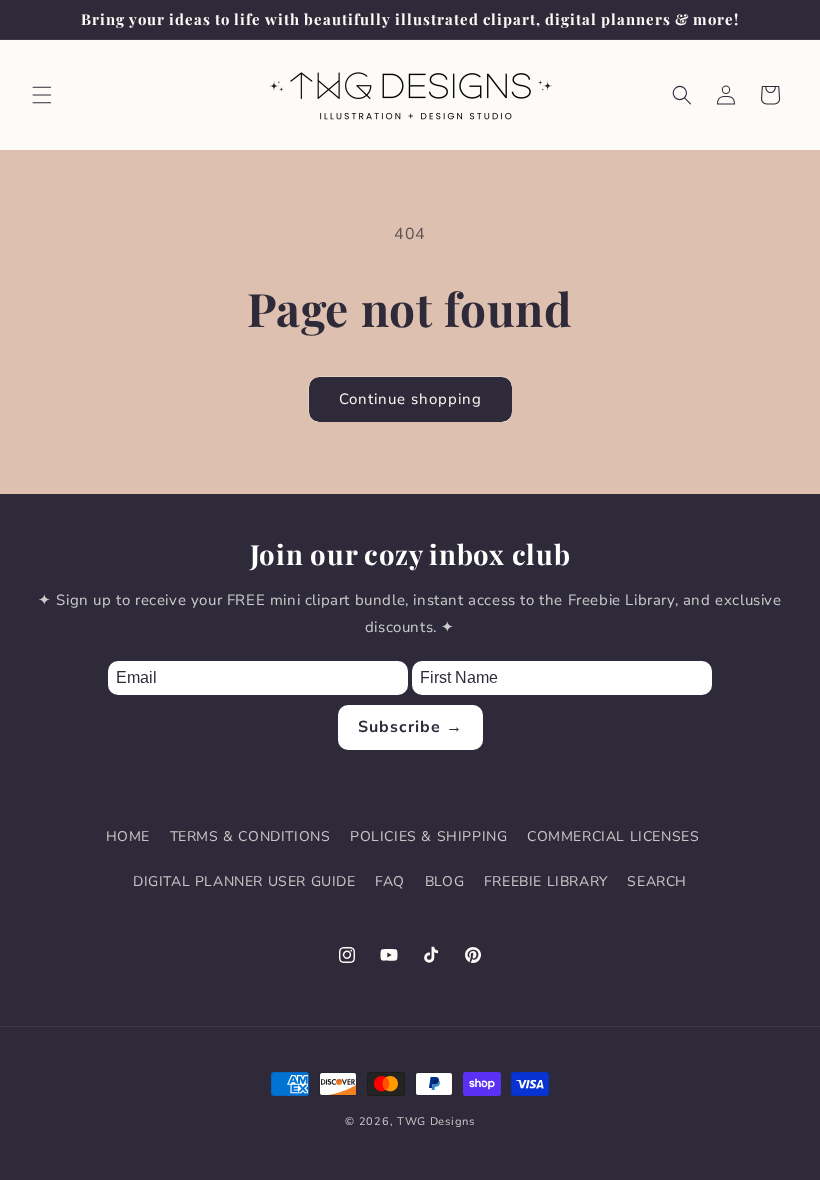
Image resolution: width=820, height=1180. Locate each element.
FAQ (390, 881)
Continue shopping (410, 399)
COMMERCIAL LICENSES (613, 836)
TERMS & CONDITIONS (250, 836)
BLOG (444, 881)
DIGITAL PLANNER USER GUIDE (244, 881)
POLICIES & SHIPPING (428, 836)
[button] (42, 95)
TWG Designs (436, 1121)
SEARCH (657, 881)
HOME (128, 836)
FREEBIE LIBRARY (546, 881)
